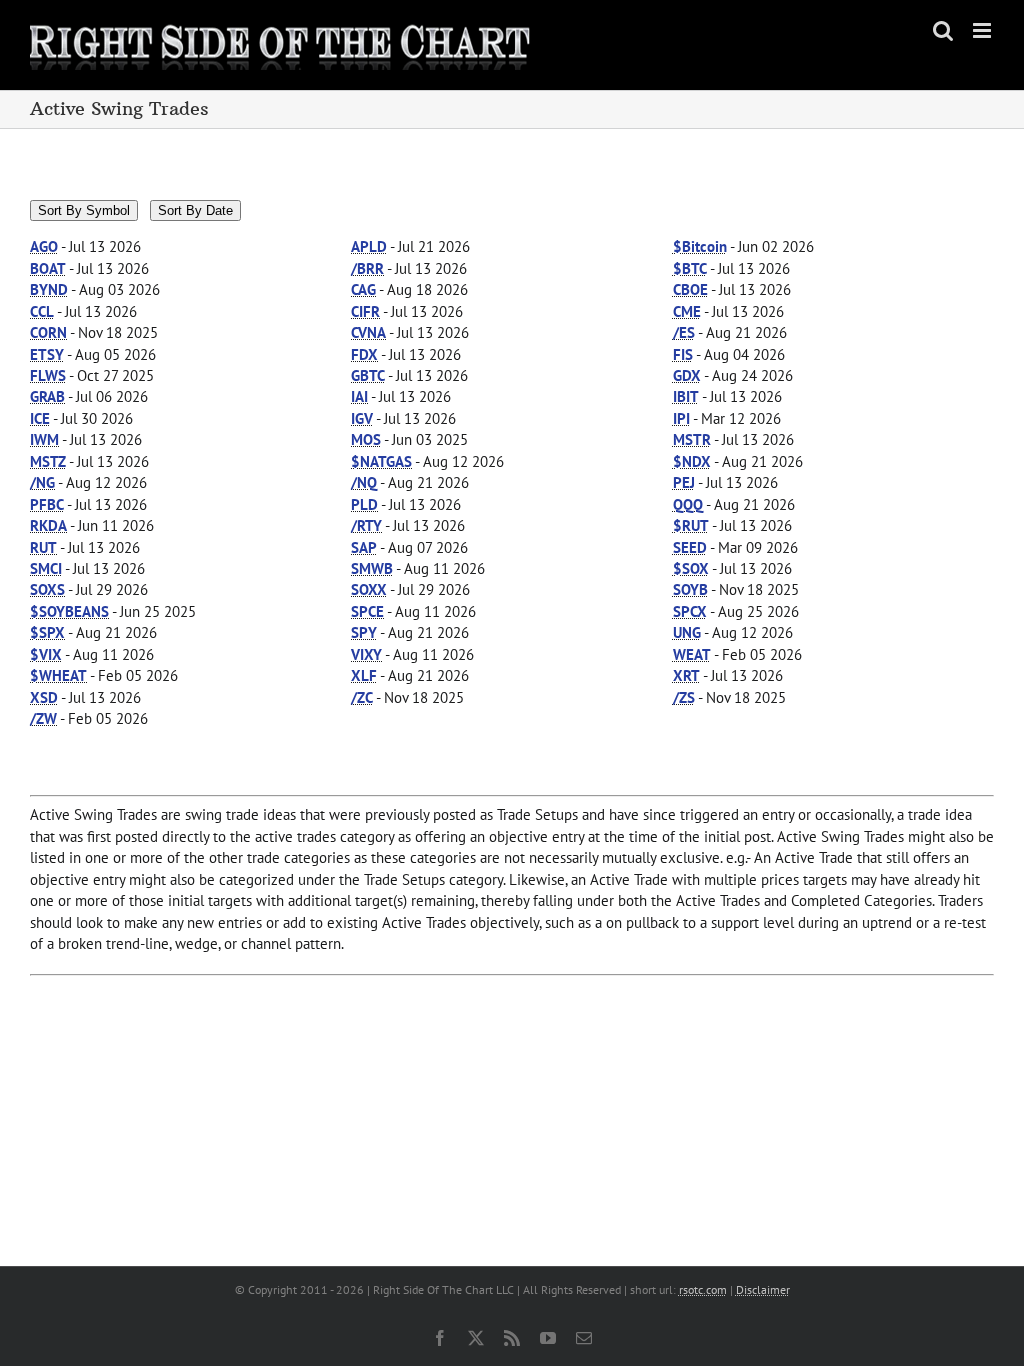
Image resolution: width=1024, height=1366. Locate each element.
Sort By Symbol (84, 210)
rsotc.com (703, 1289)
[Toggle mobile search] (943, 30)
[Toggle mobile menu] (983, 30)
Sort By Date (195, 210)
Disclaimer (763, 1289)
